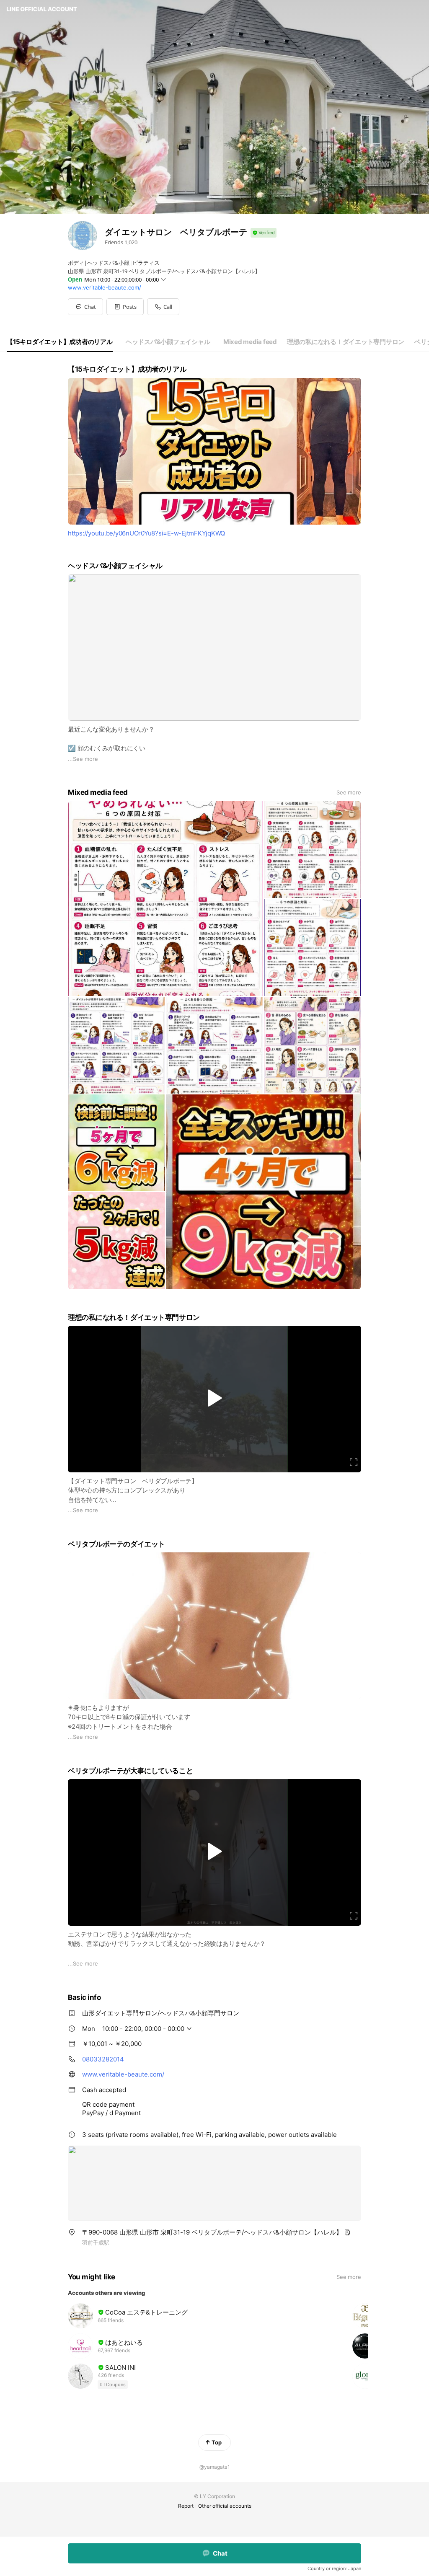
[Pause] (214, 1398)
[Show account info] (264, 233)
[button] (125, 307)
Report (186, 2506)
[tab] (60, 342)
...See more (83, 759)
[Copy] (347, 2232)
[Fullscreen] (354, 1462)
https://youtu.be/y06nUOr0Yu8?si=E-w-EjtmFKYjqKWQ (146, 533)
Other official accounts (225, 2506)
